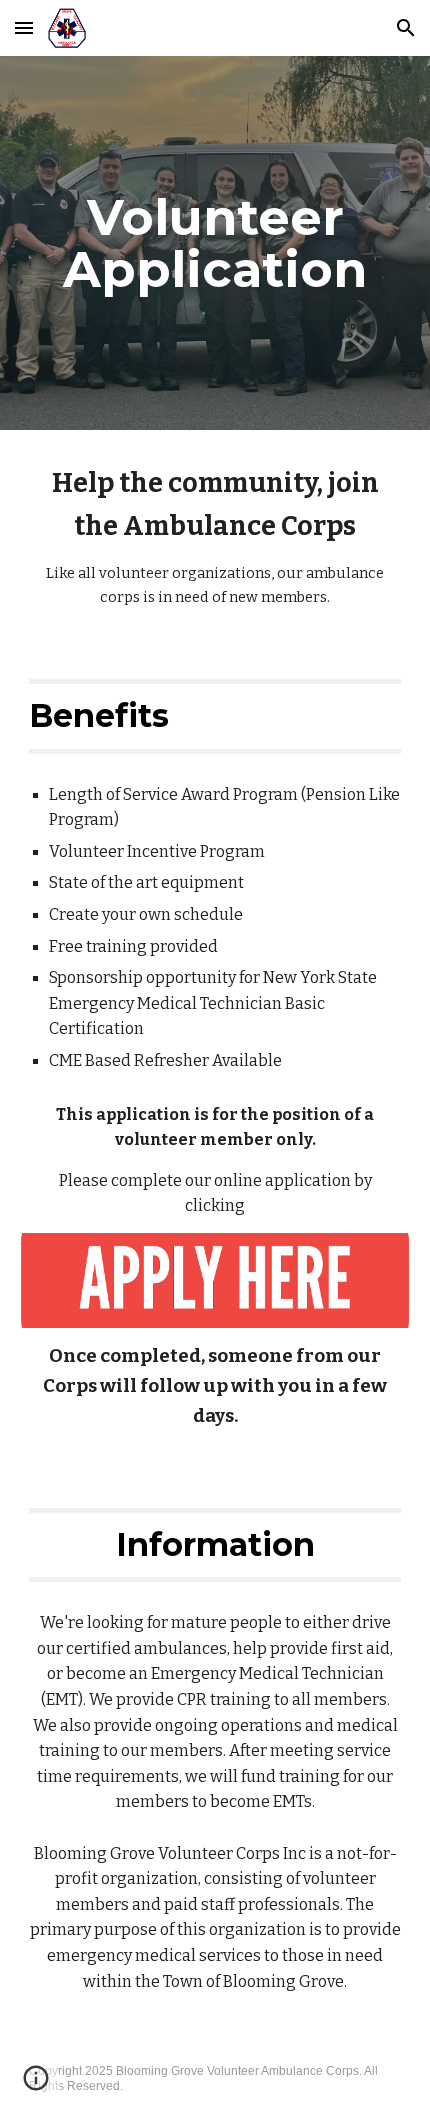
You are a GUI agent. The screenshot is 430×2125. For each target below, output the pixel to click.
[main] (215, 243)
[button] (24, 27)
